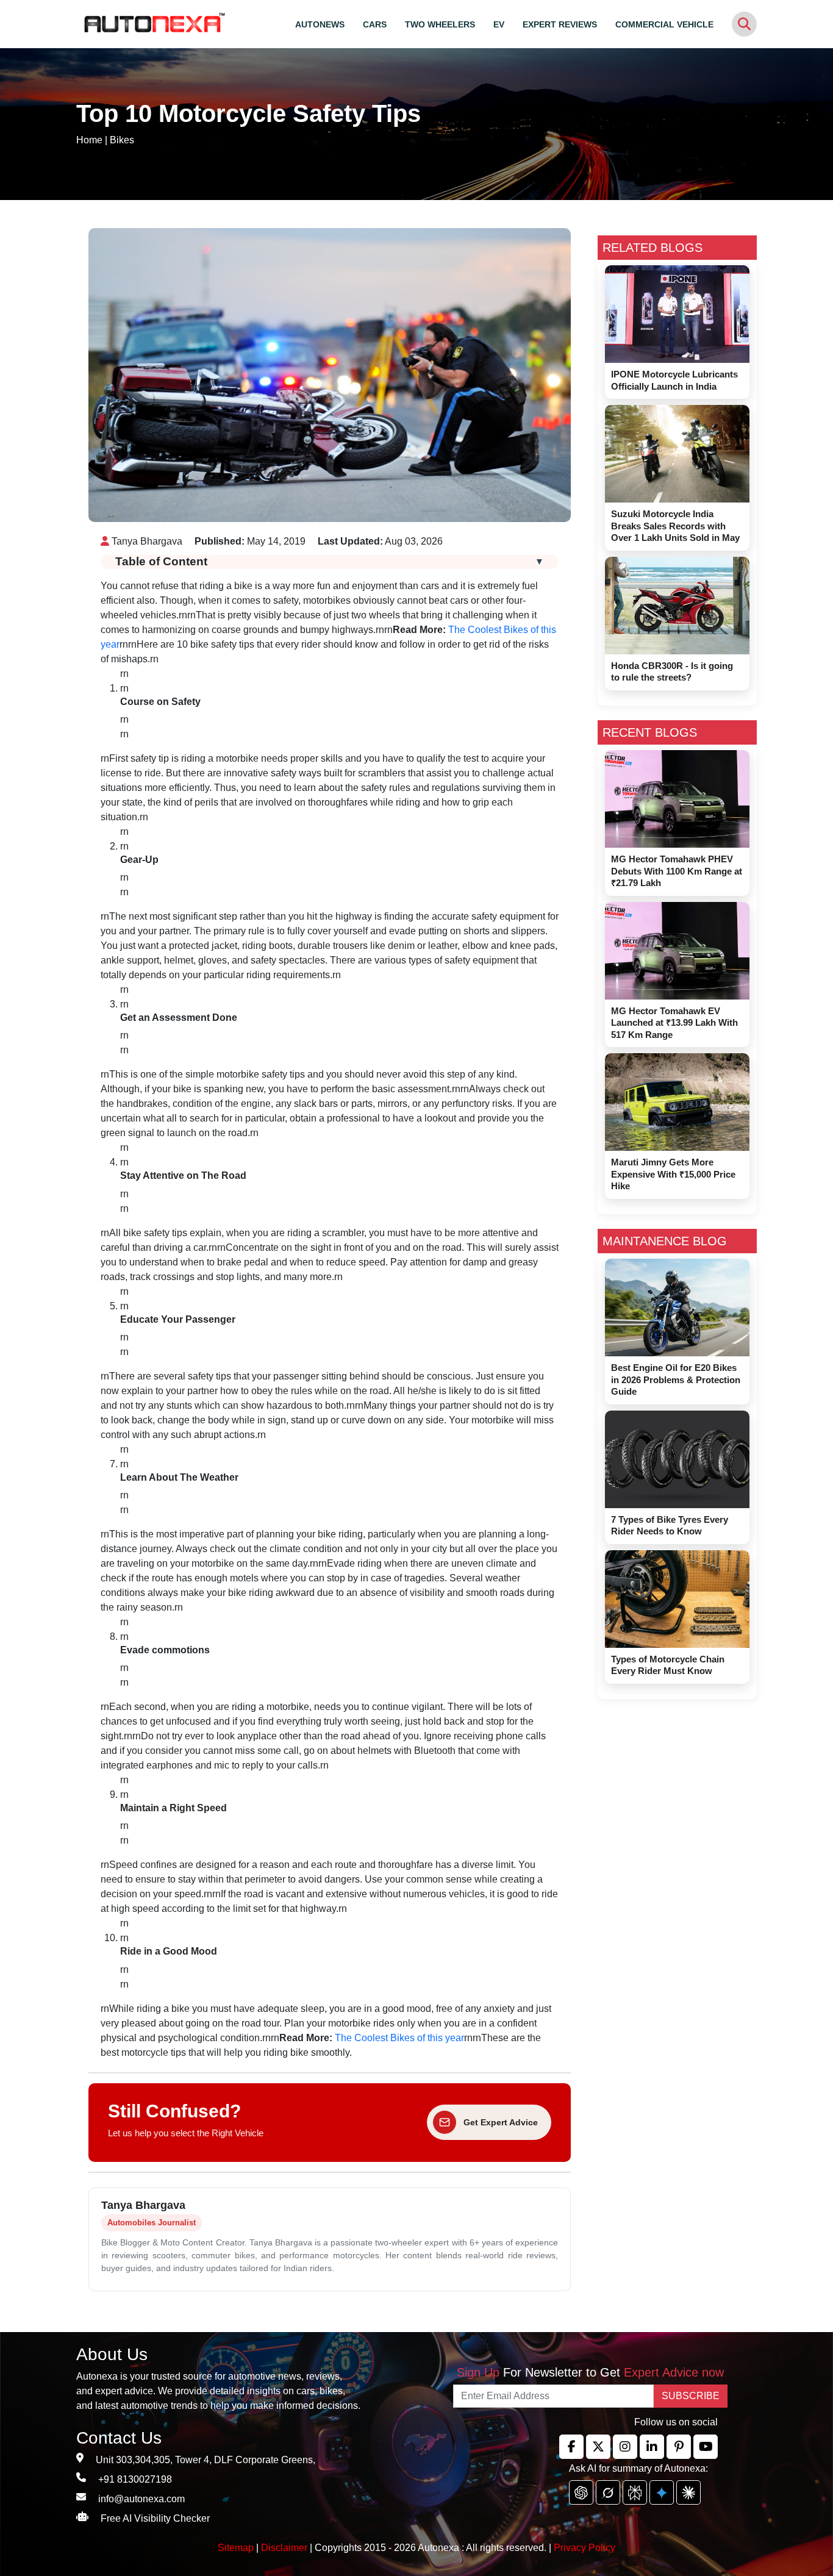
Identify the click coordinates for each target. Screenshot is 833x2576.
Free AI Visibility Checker (155, 2518)
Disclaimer (284, 2548)
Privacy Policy (585, 2548)
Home (89, 140)
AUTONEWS (320, 24)
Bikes (122, 140)
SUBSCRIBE (691, 2396)
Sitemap (237, 2548)
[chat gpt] (581, 2492)
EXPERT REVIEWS (560, 24)
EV (499, 24)
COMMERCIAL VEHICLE (664, 24)
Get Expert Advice (501, 2122)
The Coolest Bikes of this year (399, 2038)
